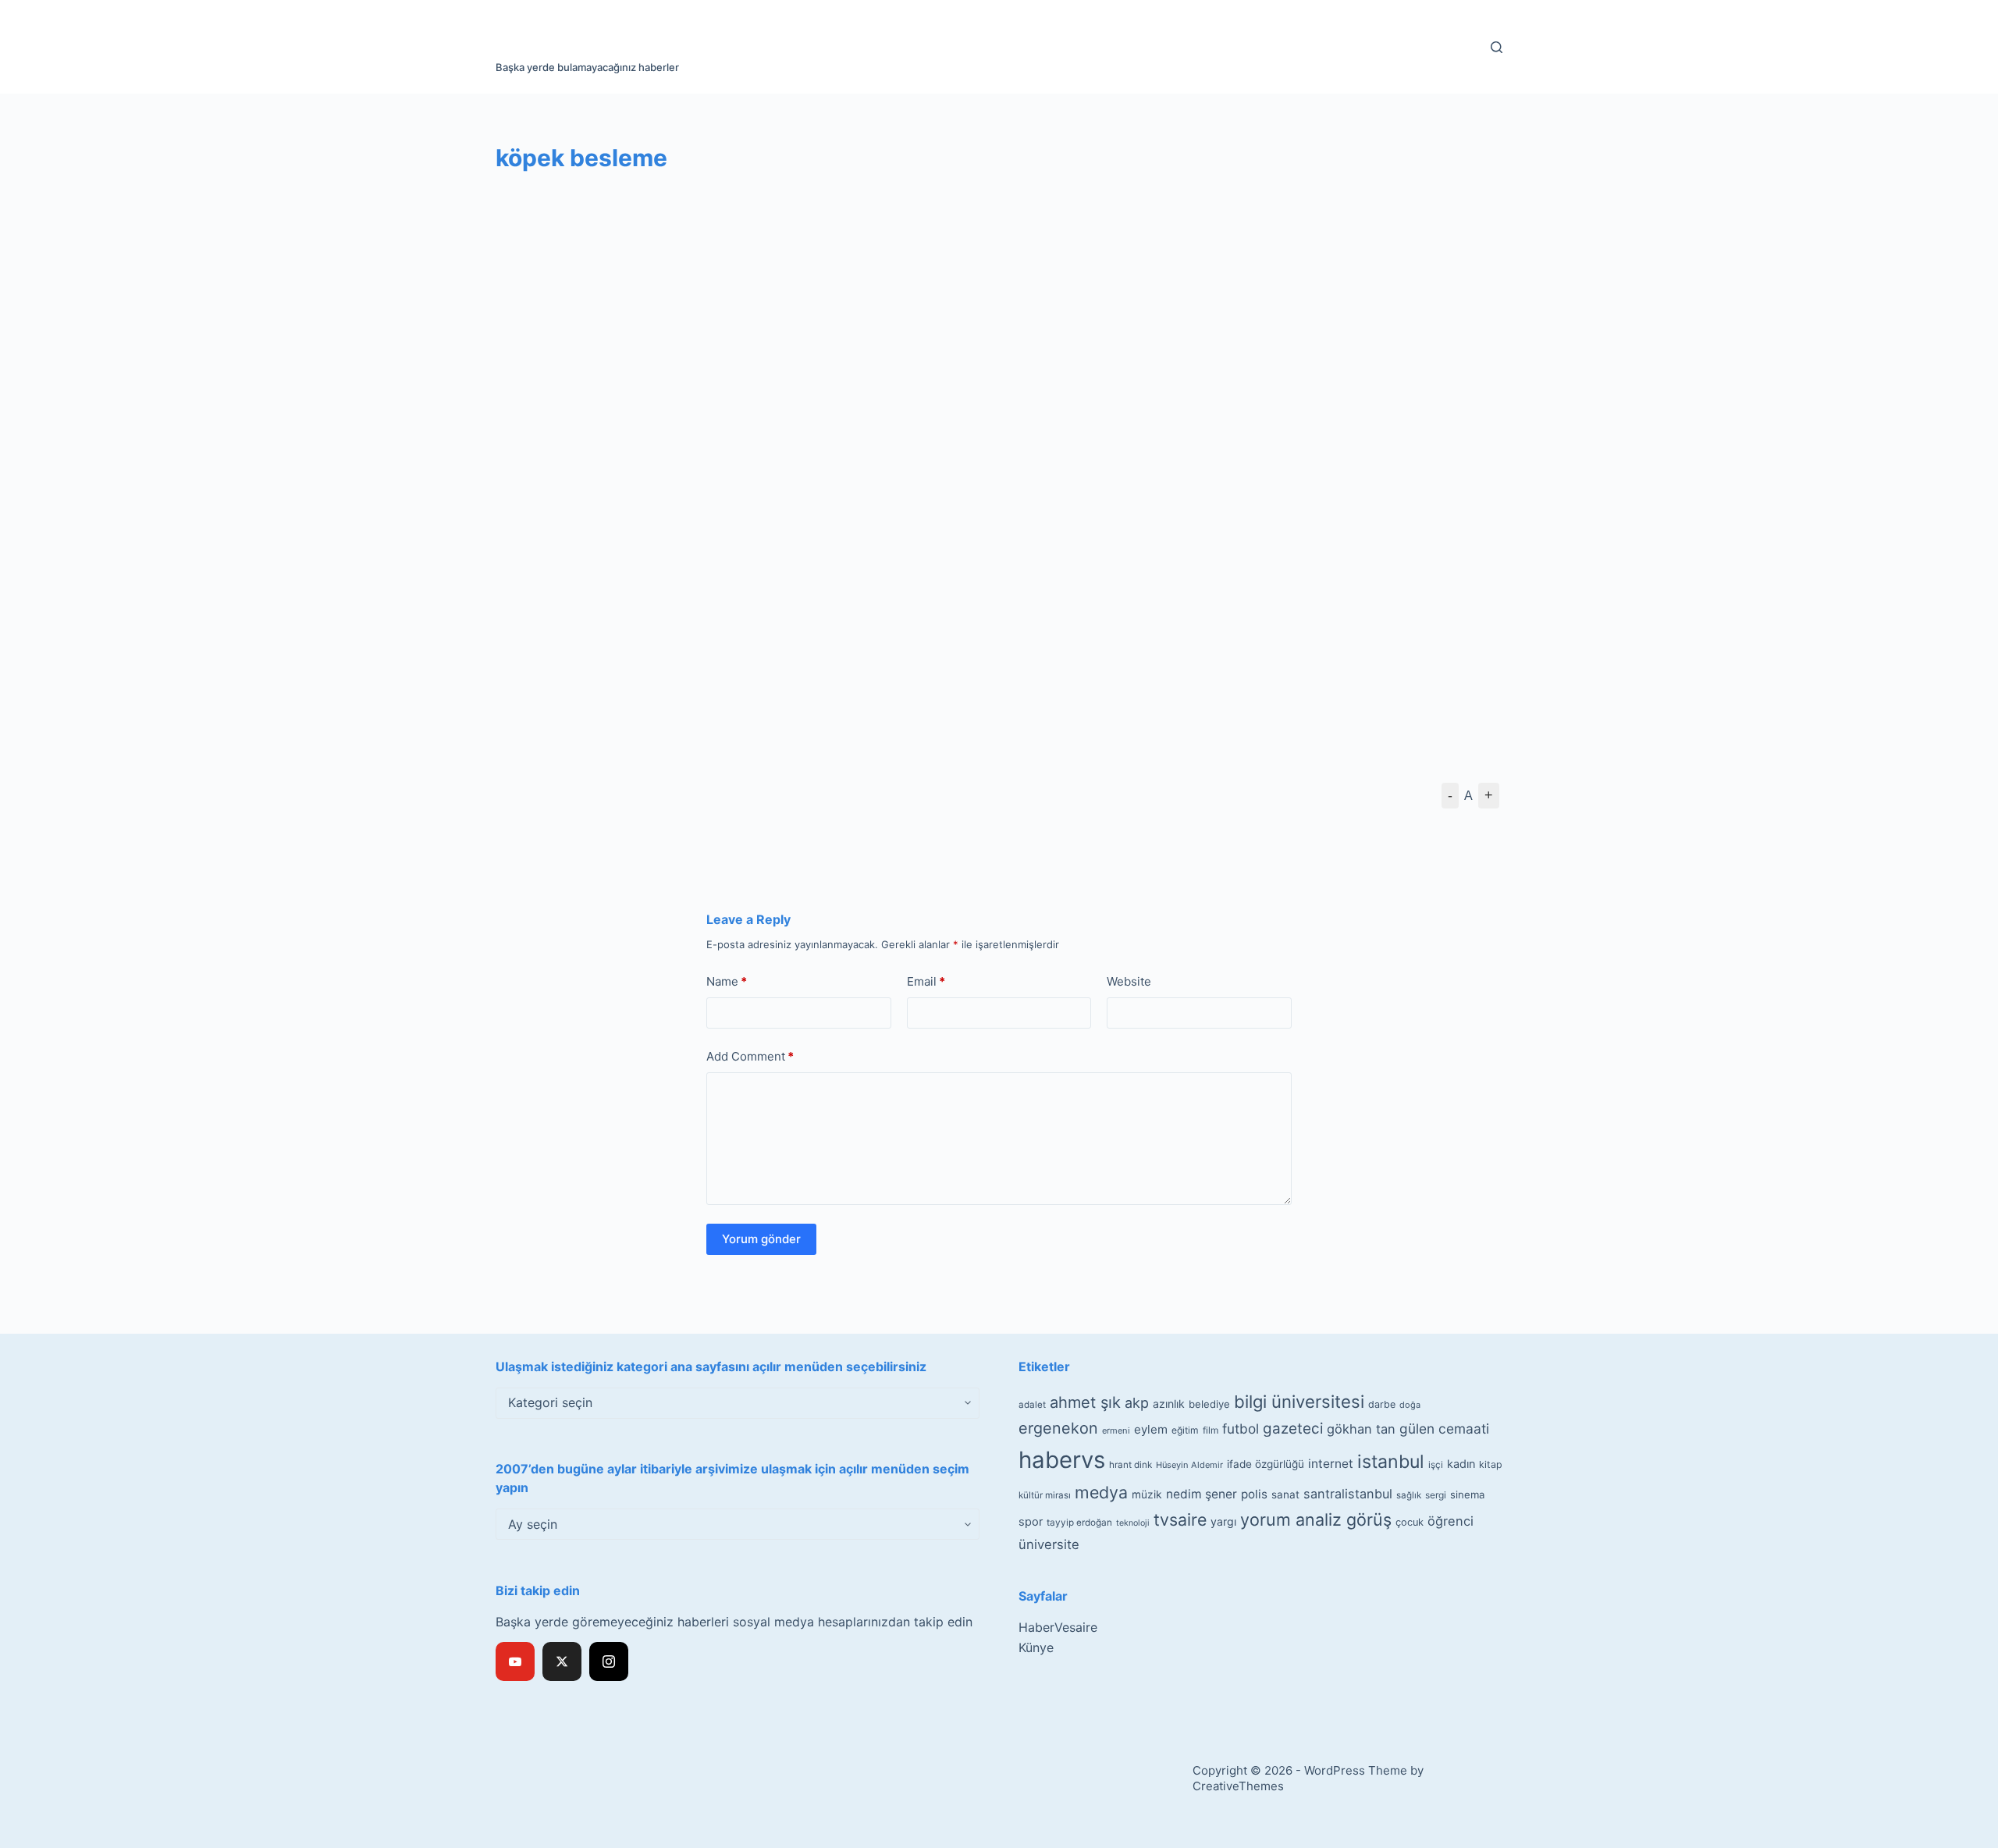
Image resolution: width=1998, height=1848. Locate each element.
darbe (1382, 1404)
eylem (1151, 1429)
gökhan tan (1361, 1429)
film (1211, 1430)
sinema (1467, 1494)
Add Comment (750, 1056)
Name (727, 981)
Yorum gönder (761, 1239)
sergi (1436, 1495)
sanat (1285, 1494)
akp (1137, 1403)
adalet (1032, 1405)
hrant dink (1131, 1465)
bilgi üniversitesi (1299, 1402)
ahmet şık (1085, 1402)
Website (1129, 981)
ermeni (1116, 1430)
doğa (1410, 1405)
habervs (1062, 1460)
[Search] (1497, 47)
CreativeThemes (1238, 1786)
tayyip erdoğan (1079, 1523)
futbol (1241, 1429)
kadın (1461, 1464)
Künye (1036, 1647)
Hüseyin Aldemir (1189, 1465)
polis (1254, 1494)
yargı (1223, 1521)
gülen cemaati (1444, 1429)
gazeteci (1293, 1429)
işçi (1436, 1465)
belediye (1209, 1404)
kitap (1491, 1464)
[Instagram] (609, 1661)
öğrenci (1451, 1521)
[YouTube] (515, 1661)
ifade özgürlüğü (1266, 1464)
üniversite (1049, 1544)
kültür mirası (1045, 1495)
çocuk (1410, 1522)
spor (1031, 1522)
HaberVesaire (1058, 1627)
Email (926, 981)
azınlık (1169, 1404)
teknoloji (1133, 1523)
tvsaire (1180, 1519)
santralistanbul (1348, 1494)
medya (1101, 1492)
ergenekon (1058, 1428)
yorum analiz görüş (1316, 1519)
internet (1331, 1464)
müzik (1147, 1494)
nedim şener (1202, 1494)
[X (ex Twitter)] (562, 1661)
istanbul (1391, 1462)
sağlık (1409, 1495)
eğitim (1185, 1430)
